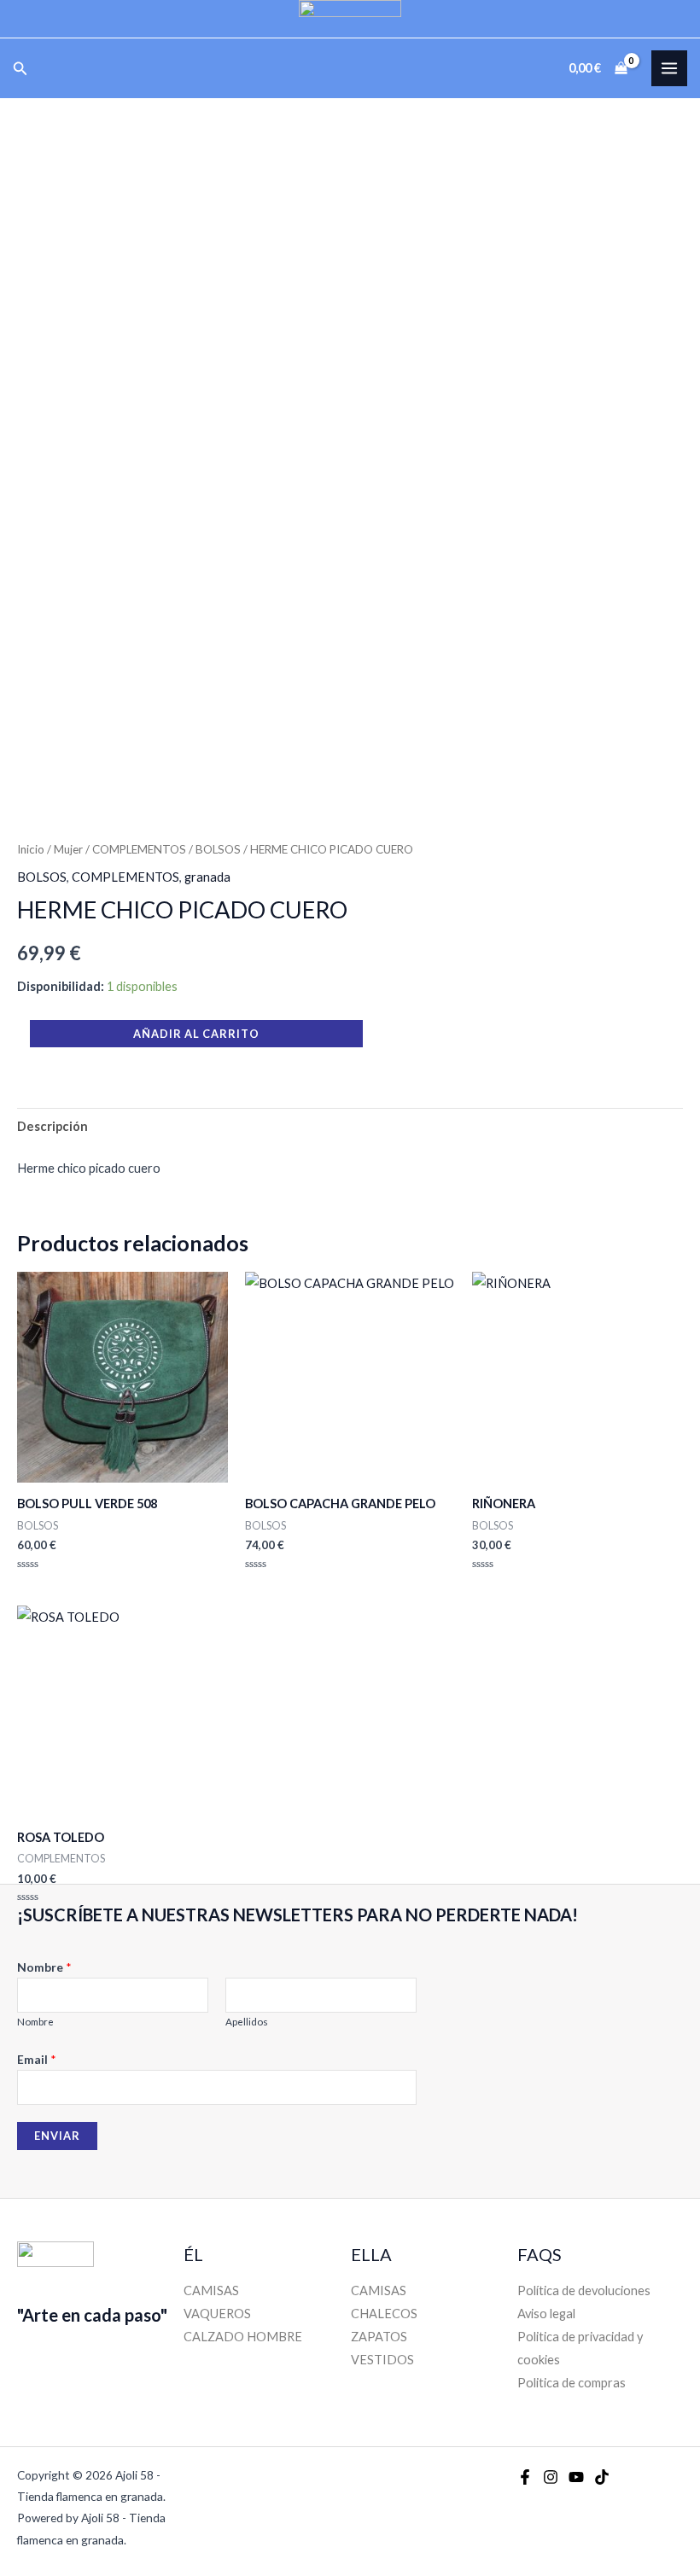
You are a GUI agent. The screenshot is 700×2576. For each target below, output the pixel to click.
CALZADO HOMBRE (243, 2337)
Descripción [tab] (52, 1126)
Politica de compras (572, 2383)
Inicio (31, 849)
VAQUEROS (217, 2314)
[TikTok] (602, 2477)
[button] (20, 69)
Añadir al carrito (196, 1034)
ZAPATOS (379, 2337)
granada (207, 877)
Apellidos (247, 2022)
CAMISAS (211, 2290)
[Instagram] (551, 2477)
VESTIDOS (382, 2360)
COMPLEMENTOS (139, 849)
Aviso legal (546, 2314)
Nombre (44, 1967)
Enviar (57, 2136)
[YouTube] (576, 2477)
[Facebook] (525, 2477)
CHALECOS (384, 2314)
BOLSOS (218, 849)
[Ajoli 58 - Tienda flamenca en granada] (350, 19)
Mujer (68, 849)
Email (37, 2059)
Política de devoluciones (584, 2290)
